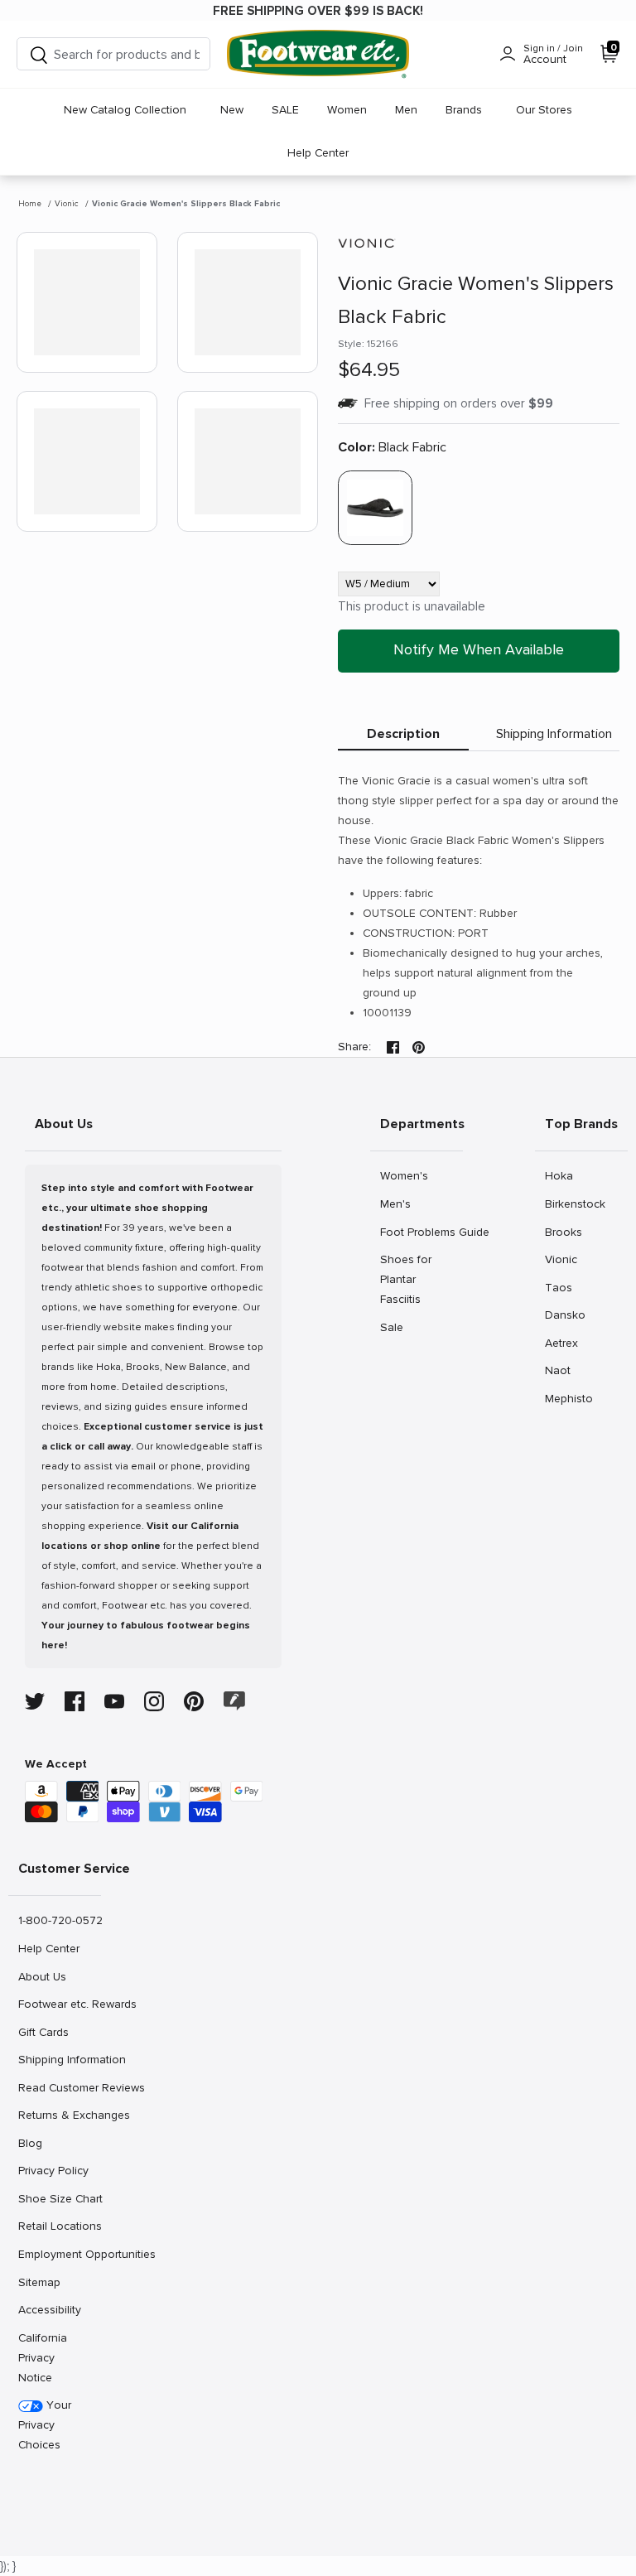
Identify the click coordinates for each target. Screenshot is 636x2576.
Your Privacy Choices (45, 2425)
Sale (398, 1327)
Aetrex (563, 1343)
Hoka (563, 1175)
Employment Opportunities (59, 2254)
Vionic (67, 204)
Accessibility (50, 2310)
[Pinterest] (194, 1701)
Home (30, 204)
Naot (563, 1370)
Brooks (563, 1232)
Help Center (318, 153)
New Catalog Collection (125, 110)
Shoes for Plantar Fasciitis (405, 1279)
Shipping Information (554, 734)
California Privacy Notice (43, 2358)
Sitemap (39, 2282)
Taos (563, 1287)
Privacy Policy (53, 2170)
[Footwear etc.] (318, 54)
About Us (42, 1976)
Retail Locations (59, 2226)
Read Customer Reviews (59, 2087)
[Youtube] (114, 1701)
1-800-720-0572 (59, 1920)
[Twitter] (35, 1701)
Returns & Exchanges (59, 2115)
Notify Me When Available (479, 649)
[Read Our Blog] (234, 1701)
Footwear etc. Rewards (59, 2004)
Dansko (565, 1315)
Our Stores (544, 110)
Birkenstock (575, 1204)
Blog (36, 2143)
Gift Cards (43, 2032)
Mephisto (569, 1398)
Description (403, 734)
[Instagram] (154, 1701)
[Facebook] (75, 1701)
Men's (398, 1204)
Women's (404, 1175)
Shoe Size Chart (59, 2198)
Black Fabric (392, 447)
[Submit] (39, 54)
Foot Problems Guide (421, 1232)
